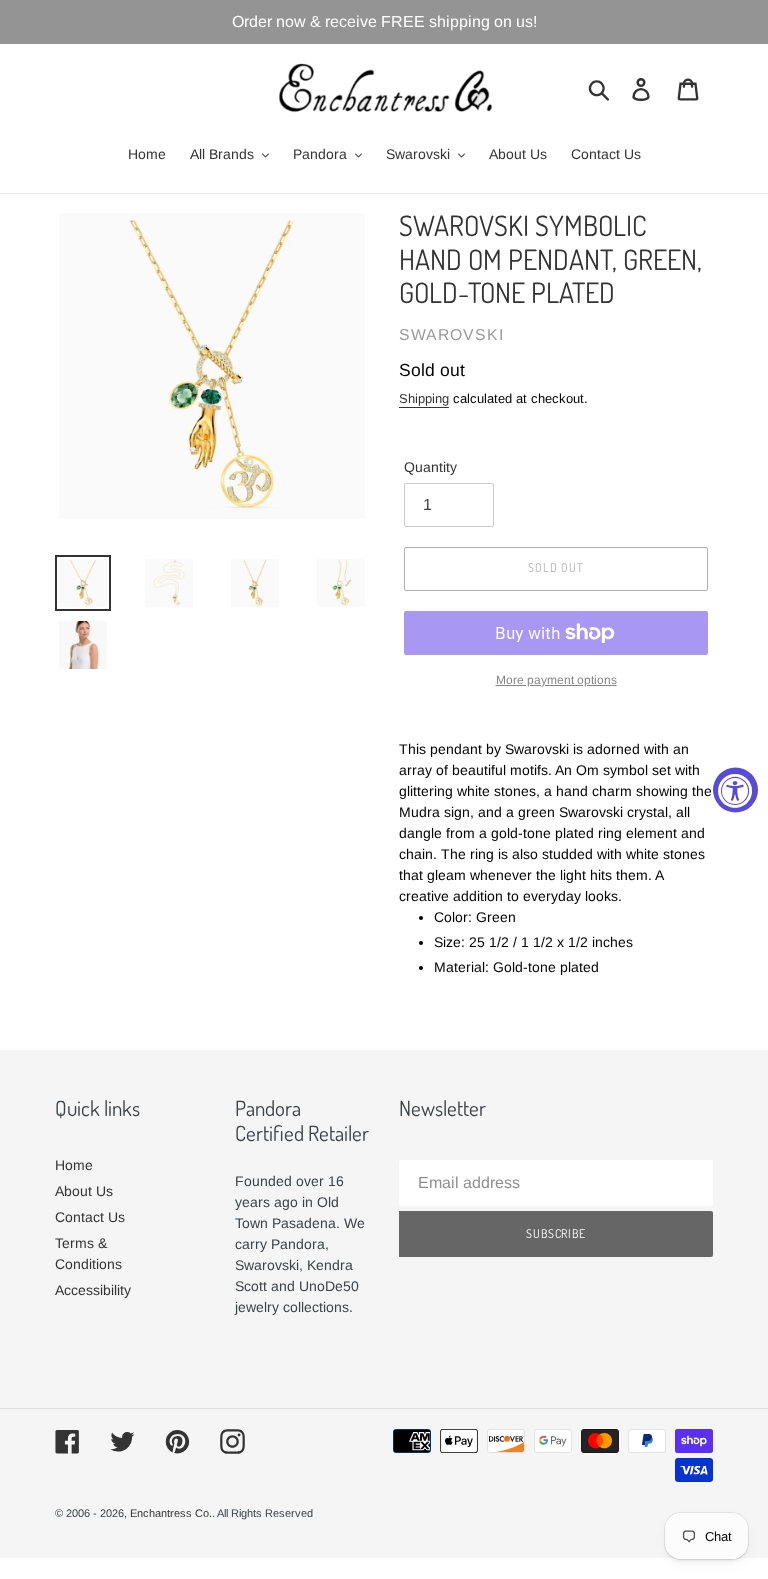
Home (74, 1165)
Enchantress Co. (171, 1513)
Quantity (430, 467)
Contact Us (90, 1217)
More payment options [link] (556, 680)
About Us (84, 1191)
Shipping (424, 398)
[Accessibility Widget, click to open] (735, 789)
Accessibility (93, 1290)
